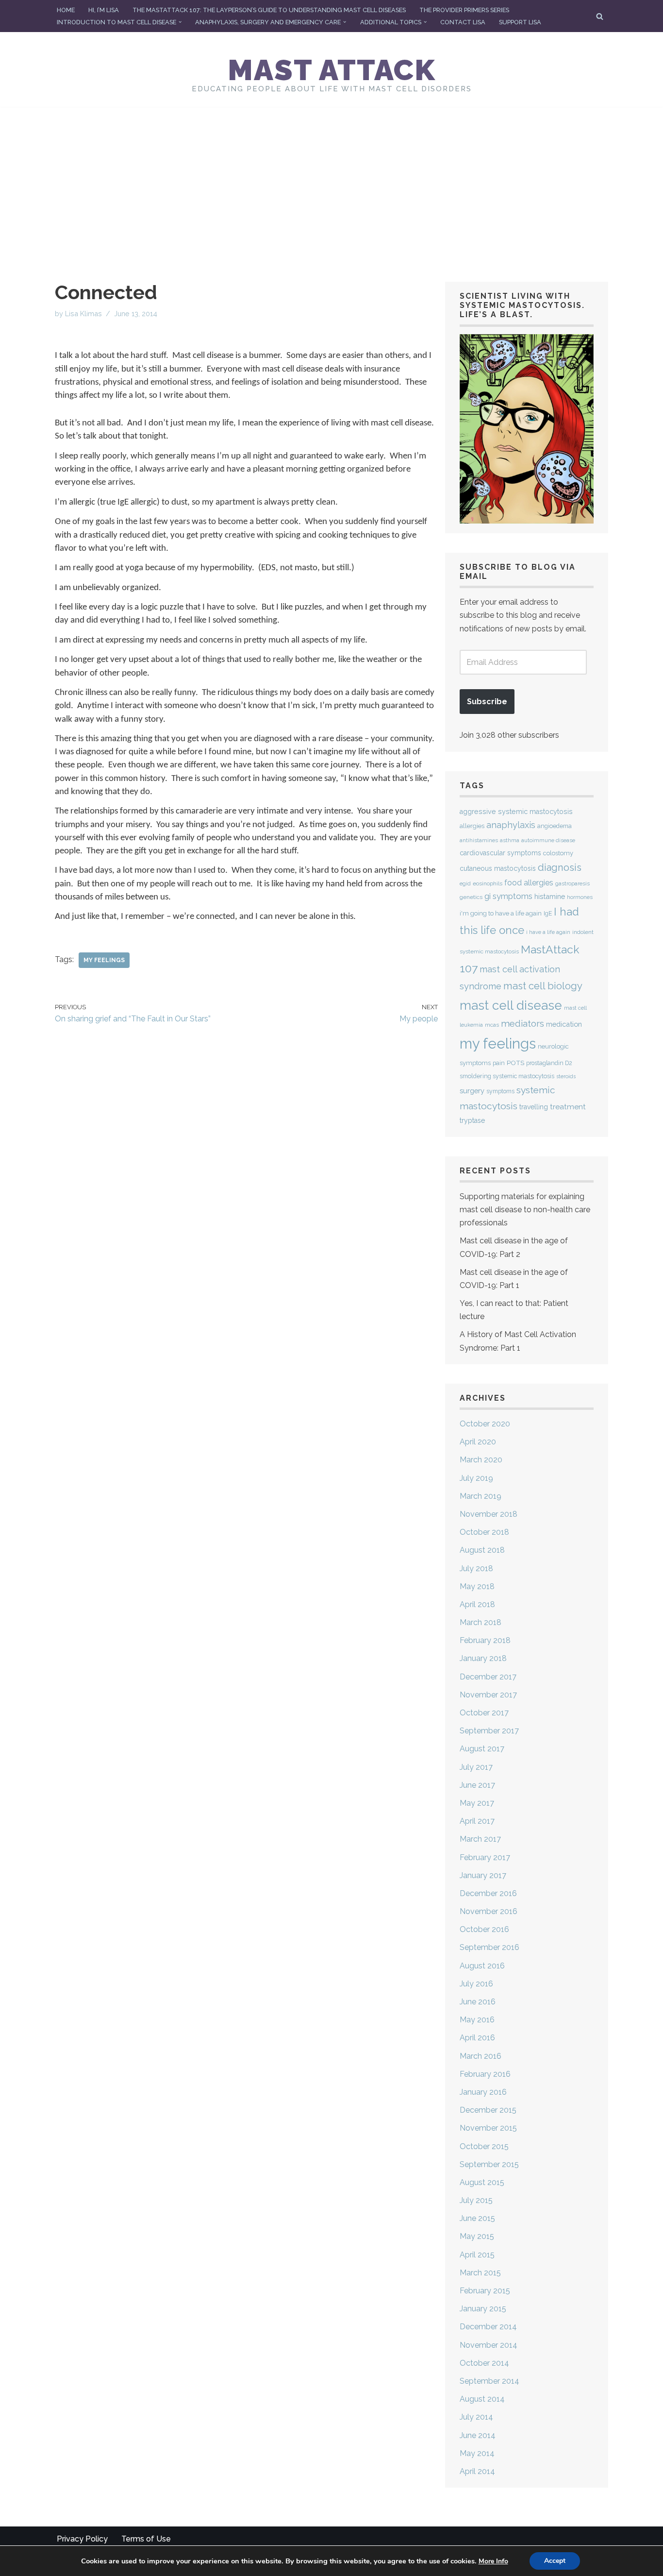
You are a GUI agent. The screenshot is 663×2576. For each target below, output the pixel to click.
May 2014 (477, 2453)
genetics (471, 897)
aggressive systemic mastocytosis (516, 812)
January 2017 (483, 1875)
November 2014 (489, 2345)
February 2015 (485, 2291)
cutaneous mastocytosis (498, 868)
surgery (472, 1091)
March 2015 (480, 2273)
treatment (568, 1107)
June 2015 (477, 2218)
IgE (548, 914)
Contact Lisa (463, 22)
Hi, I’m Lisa (104, 10)
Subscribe (487, 702)
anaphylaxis (511, 825)
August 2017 (482, 1749)
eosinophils (488, 883)
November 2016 (489, 1911)
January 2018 (483, 1658)
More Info (493, 2561)
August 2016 (482, 1966)
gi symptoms (508, 896)
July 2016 (476, 1984)
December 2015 (488, 2110)
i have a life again (548, 932)
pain (499, 1063)
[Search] (600, 16)
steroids (566, 1076)
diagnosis (560, 867)
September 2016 (489, 1947)
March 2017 (480, 1839)
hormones (580, 897)
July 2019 (476, 1478)
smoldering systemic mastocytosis (507, 1076)
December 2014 (488, 2327)
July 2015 (476, 2200)
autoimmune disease (548, 840)
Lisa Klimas (83, 314)
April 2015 (477, 2255)
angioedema (555, 826)
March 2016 (481, 2056)
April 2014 (477, 2471)
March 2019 (481, 1496)
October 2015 (484, 2146)
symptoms (500, 1091)
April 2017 (477, 1821)
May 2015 (477, 2236)
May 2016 (477, 2020)
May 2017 (477, 1803)
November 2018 (489, 1514)
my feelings (104, 960)
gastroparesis (572, 884)
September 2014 (489, 2381)
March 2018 (481, 1622)
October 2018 (484, 1532)
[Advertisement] (331, 180)
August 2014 (482, 2399)
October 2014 (484, 2363)
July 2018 (476, 1568)
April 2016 (477, 2038)
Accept (555, 2561)
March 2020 (481, 1460)
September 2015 (489, 2164)
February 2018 (485, 1640)
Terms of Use (146, 2539)
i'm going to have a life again (501, 913)
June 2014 (478, 2435)
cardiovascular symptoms (500, 853)
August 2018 (482, 1550)
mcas (492, 1025)
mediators (522, 1023)
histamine (550, 896)
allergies (472, 826)
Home (66, 10)
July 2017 (476, 1767)
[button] (180, 22)
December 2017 (488, 1677)
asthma (510, 840)
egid (465, 883)
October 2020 (485, 1424)
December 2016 (488, 1893)
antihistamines (479, 840)
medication (564, 1024)
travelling (534, 1107)
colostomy (558, 853)
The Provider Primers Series (464, 10)
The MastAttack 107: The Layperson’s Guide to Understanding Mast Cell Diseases (269, 10)
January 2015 (483, 2309)
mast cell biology (543, 986)
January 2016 (483, 2092)
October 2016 (484, 1929)
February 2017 (485, 1857)
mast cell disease (511, 1005)
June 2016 (478, 2002)
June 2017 (477, 1785)
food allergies (529, 883)
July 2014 (476, 2417)
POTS (515, 1063)
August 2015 (482, 2182)
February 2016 (485, 2074)
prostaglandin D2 (549, 1063)
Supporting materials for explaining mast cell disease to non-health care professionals (525, 1210)
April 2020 (478, 1442)
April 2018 (477, 1604)
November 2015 (488, 2128)
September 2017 (489, 1731)
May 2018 (477, 1586)
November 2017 (488, 1695)
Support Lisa (520, 22)
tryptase (472, 1120)
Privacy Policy (82, 2539)
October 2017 (484, 1713)
